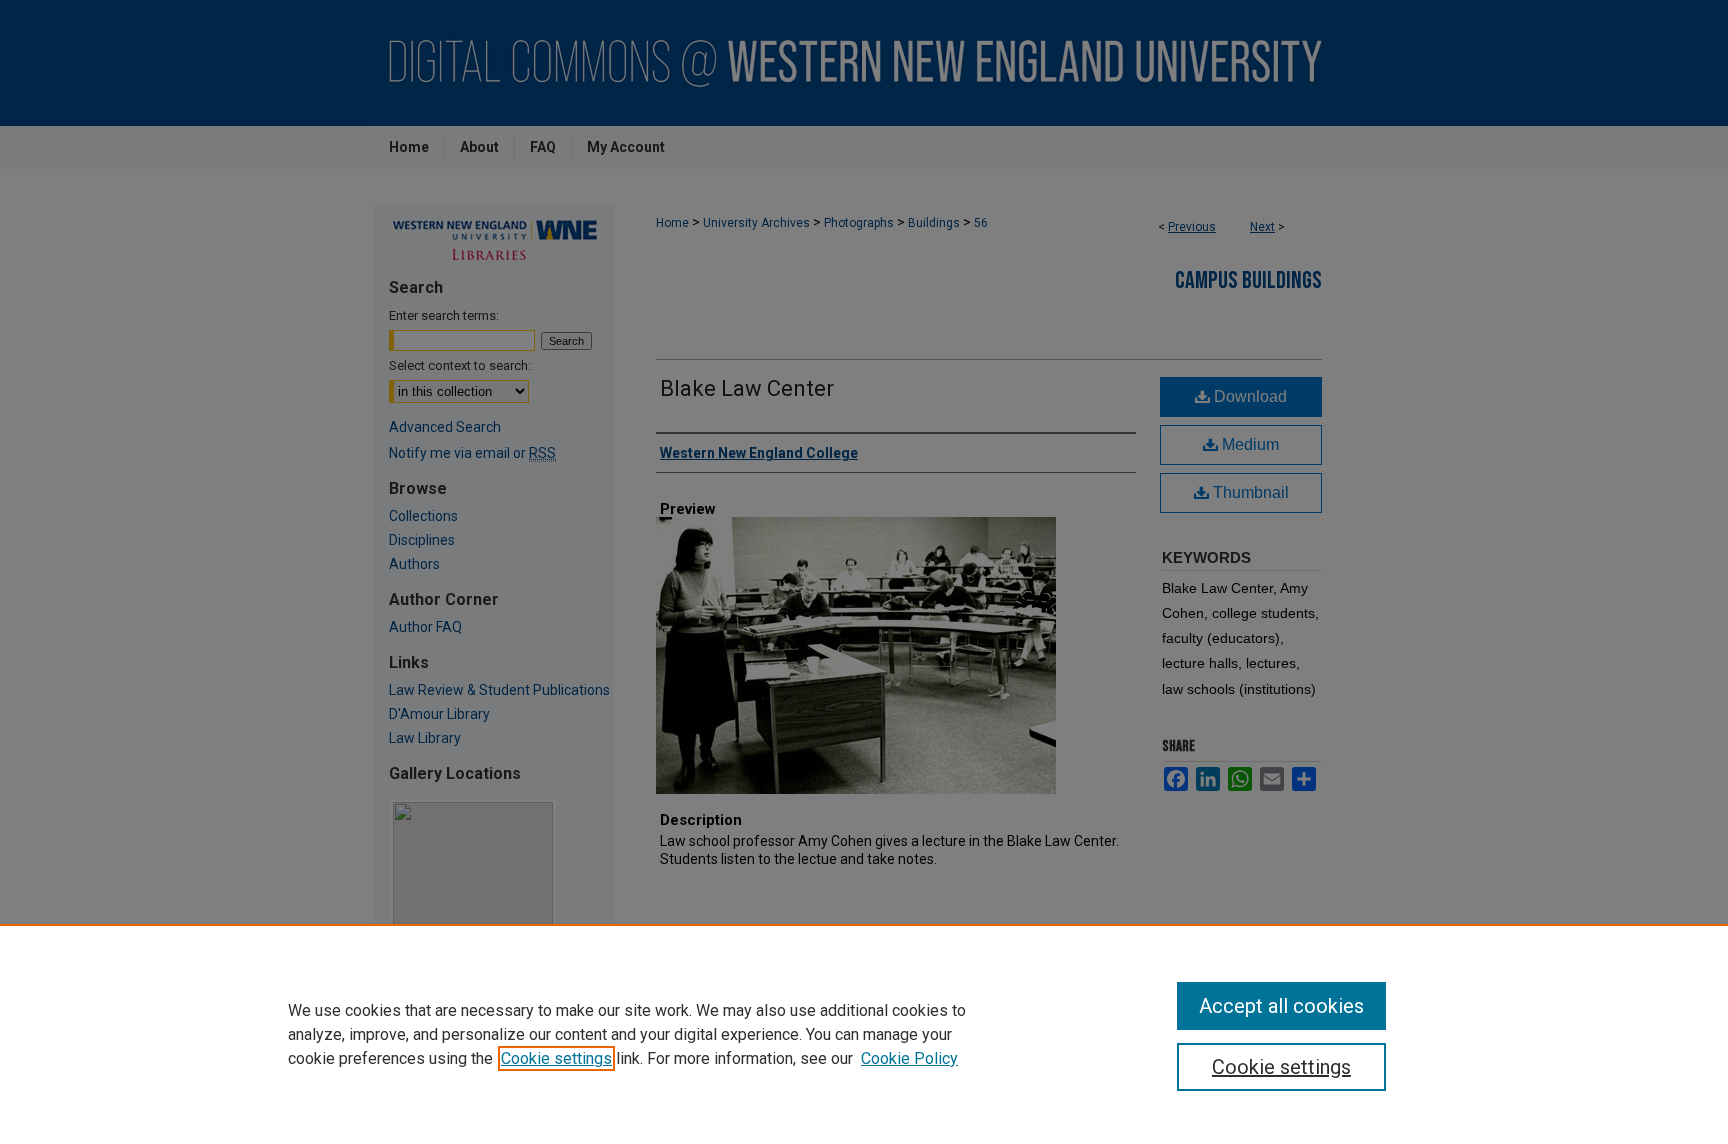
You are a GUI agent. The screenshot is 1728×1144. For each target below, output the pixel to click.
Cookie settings (556, 1058)
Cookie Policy (909, 1058)
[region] (864, 1034)
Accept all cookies (1281, 1006)
